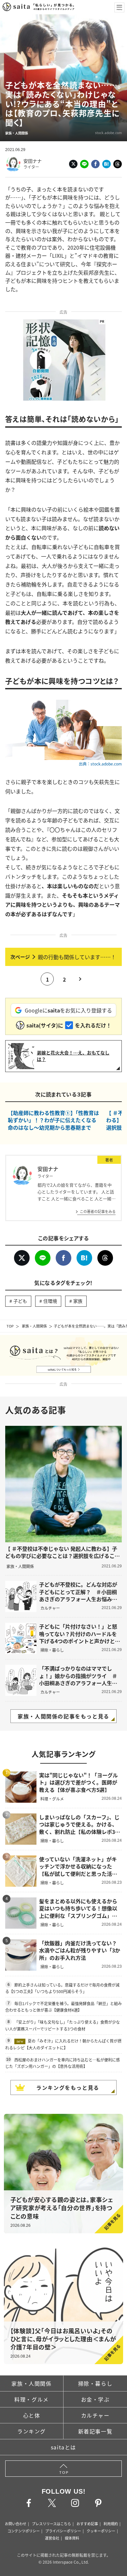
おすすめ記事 (87, 2524)
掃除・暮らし (95, 2383)
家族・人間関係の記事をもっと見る (63, 1716)
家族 (78, 1301)
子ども (20, 1301)
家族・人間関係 (34, 1326)
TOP (10, 1326)
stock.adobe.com (108, 133)
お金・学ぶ (95, 2399)
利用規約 (111, 2524)
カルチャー (95, 2415)
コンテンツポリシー (24, 2531)
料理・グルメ (32, 2399)
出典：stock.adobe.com (100, 764)
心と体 (32, 2415)
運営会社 (52, 2538)
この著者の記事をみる (98, 1211)
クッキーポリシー (101, 2531)
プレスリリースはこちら (51, 2524)
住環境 (50, 1301)
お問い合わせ (16, 2524)
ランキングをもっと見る (68, 2087)
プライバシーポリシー (63, 2531)
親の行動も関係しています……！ (77, 957)
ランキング (32, 2431)
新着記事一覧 (95, 2431)
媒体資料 (72, 2538)
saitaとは (63, 2447)
